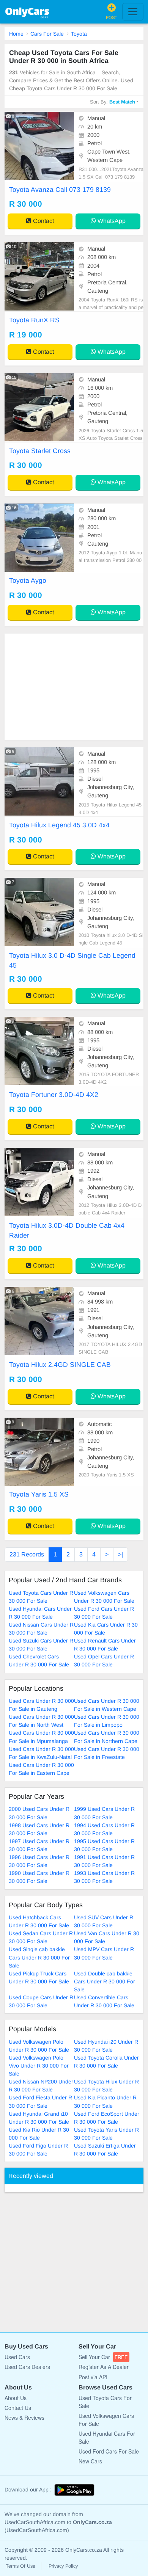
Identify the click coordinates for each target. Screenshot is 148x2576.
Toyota (79, 34)
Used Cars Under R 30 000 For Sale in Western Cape (107, 1705)
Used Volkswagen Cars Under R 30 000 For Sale (104, 1597)
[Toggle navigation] (133, 12)
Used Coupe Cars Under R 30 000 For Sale (41, 2001)
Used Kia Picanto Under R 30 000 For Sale (105, 2101)
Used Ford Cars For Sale (109, 2451)
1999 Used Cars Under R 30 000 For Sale (104, 1813)
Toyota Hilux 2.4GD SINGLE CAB (60, 1365)
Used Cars (17, 2357)
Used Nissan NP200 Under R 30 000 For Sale (41, 2086)
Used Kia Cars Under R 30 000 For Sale (106, 1629)
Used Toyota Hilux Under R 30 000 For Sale (106, 2086)
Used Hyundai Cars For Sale (107, 2437)
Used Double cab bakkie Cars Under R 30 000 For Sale (105, 1981)
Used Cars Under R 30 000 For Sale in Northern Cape (107, 1737)
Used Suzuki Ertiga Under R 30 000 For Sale (105, 2150)
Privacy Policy (63, 2566)
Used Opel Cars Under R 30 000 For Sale (104, 1661)
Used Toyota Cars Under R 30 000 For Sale (41, 1597)
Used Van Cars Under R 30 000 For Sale (107, 1937)
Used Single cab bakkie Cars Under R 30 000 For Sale (39, 1957)
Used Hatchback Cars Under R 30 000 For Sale (39, 1921)
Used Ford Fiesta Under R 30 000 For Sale (40, 2101)
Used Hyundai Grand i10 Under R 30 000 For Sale (39, 2118)
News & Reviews (24, 2418)
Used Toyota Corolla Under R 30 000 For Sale (106, 2062)
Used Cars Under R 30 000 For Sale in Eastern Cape (41, 1769)
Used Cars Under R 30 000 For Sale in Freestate (107, 1753)
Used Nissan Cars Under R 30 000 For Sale (41, 1629)
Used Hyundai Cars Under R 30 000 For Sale (40, 1613)
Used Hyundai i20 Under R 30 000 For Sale (106, 2046)
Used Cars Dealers (27, 2367)
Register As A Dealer (104, 2367)
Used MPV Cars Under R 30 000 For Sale (104, 1953)
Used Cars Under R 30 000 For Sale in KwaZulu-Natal (41, 1753)
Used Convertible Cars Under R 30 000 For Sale (104, 2001)
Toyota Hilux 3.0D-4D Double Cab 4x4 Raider (67, 1230)
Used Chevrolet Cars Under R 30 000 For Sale (39, 1661)
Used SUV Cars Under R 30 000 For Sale (104, 1921)
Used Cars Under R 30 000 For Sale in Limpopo (107, 1721)
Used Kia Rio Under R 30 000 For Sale (39, 2134)
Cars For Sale (47, 34)
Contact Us (18, 2408)
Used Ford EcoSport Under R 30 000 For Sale (107, 2118)
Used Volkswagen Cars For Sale (106, 2420)
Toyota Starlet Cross (40, 451)
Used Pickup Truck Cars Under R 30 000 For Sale (39, 1977)
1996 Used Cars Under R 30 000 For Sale (39, 1861)
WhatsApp (111, 221)
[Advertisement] (74, 687)
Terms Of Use (20, 2566)
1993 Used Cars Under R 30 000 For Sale (104, 1877)
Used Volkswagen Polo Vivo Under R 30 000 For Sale (39, 2066)
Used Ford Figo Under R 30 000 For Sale (38, 2150)
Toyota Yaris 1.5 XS (39, 1494)
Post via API (93, 2377)
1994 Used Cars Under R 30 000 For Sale (104, 1829)
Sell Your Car (103, 2357)
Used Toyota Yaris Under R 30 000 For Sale (106, 2134)
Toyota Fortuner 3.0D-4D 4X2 (54, 1095)
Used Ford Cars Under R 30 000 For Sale (104, 1613)
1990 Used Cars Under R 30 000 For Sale (39, 1877)
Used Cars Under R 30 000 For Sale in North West (41, 1721)
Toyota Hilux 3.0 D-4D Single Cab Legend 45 (72, 960)
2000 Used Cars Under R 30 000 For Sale (39, 1813)
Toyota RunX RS (34, 320)
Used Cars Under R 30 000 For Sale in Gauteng (41, 1705)
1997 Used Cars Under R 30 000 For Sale (39, 1845)
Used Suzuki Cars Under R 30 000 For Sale (41, 1645)
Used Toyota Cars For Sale (105, 2402)
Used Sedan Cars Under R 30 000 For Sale (41, 1937)
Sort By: (113, 102)
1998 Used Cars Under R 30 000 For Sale (39, 1829)
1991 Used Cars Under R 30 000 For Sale (104, 1861)
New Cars (90, 2461)
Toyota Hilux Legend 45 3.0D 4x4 (59, 825)
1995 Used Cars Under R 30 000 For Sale (104, 1845)
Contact (43, 221)
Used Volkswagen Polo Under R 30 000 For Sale (39, 2046)
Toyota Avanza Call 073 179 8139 (60, 190)
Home (16, 34)
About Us (16, 2398)
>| (120, 1554)
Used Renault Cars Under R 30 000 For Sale (105, 1645)
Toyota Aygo (28, 580)
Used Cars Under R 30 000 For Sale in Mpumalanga (41, 1737)
